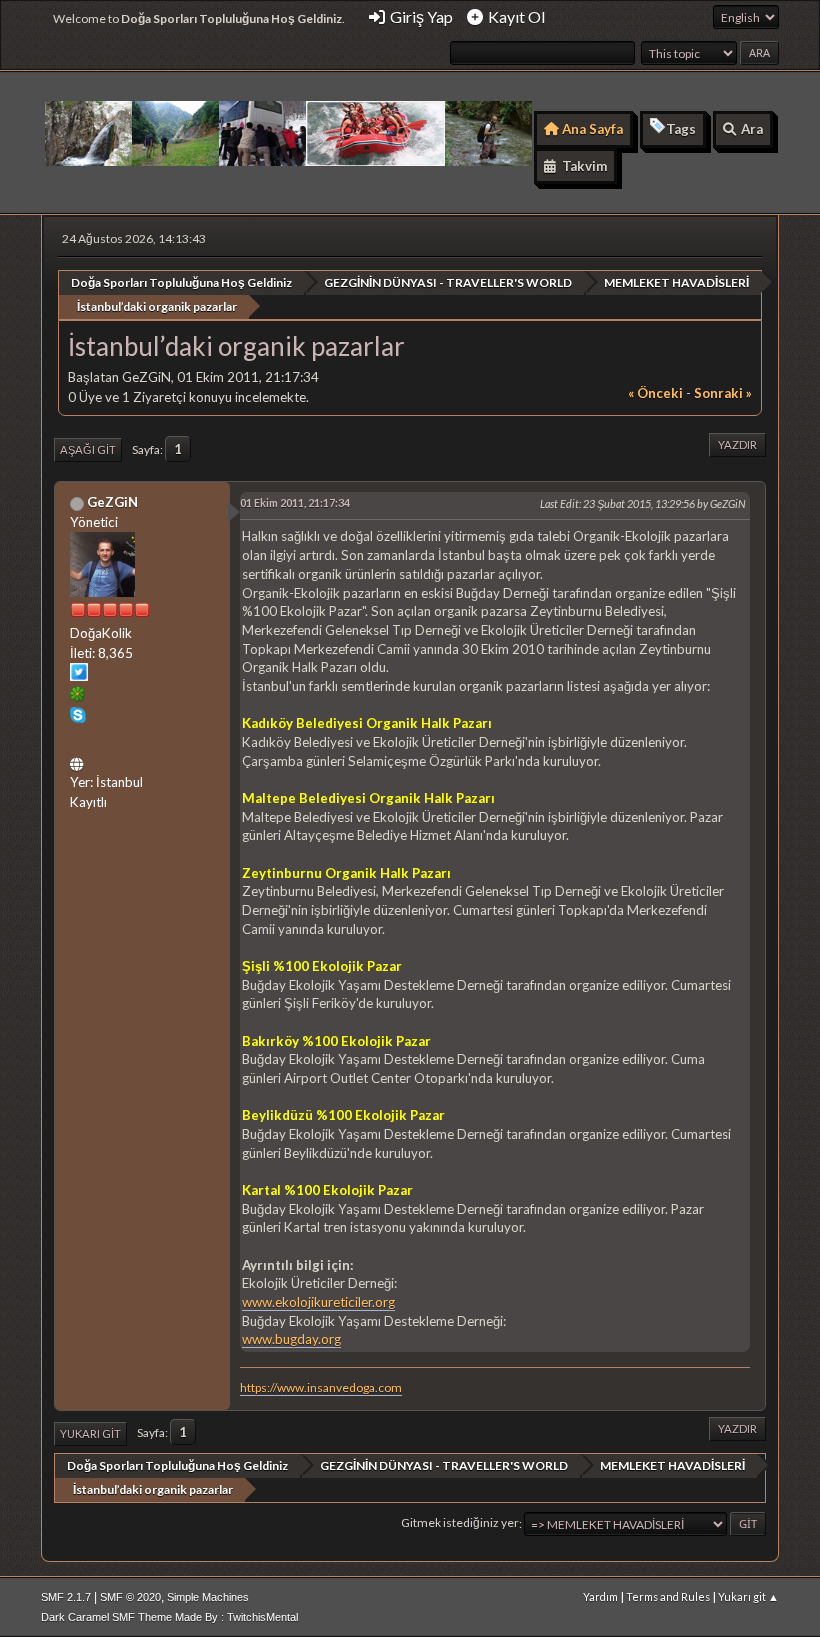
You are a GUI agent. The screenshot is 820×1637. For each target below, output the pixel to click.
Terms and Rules (668, 1596)
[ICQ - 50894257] (78, 697)
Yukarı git (90, 1433)
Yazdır (737, 444)
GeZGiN (112, 502)
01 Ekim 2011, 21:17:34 (295, 502)
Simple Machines (208, 1597)
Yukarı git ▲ (748, 1596)
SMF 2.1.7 (66, 1597)
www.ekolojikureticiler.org (318, 1302)
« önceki (655, 393)
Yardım (600, 1596)
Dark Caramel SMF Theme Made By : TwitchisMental (169, 1617)
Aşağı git (88, 449)
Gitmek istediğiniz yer (460, 1523)
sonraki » (723, 393)
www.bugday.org (291, 1339)
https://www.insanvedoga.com (321, 1387)
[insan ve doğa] (79, 761)
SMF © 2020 (130, 1597)
